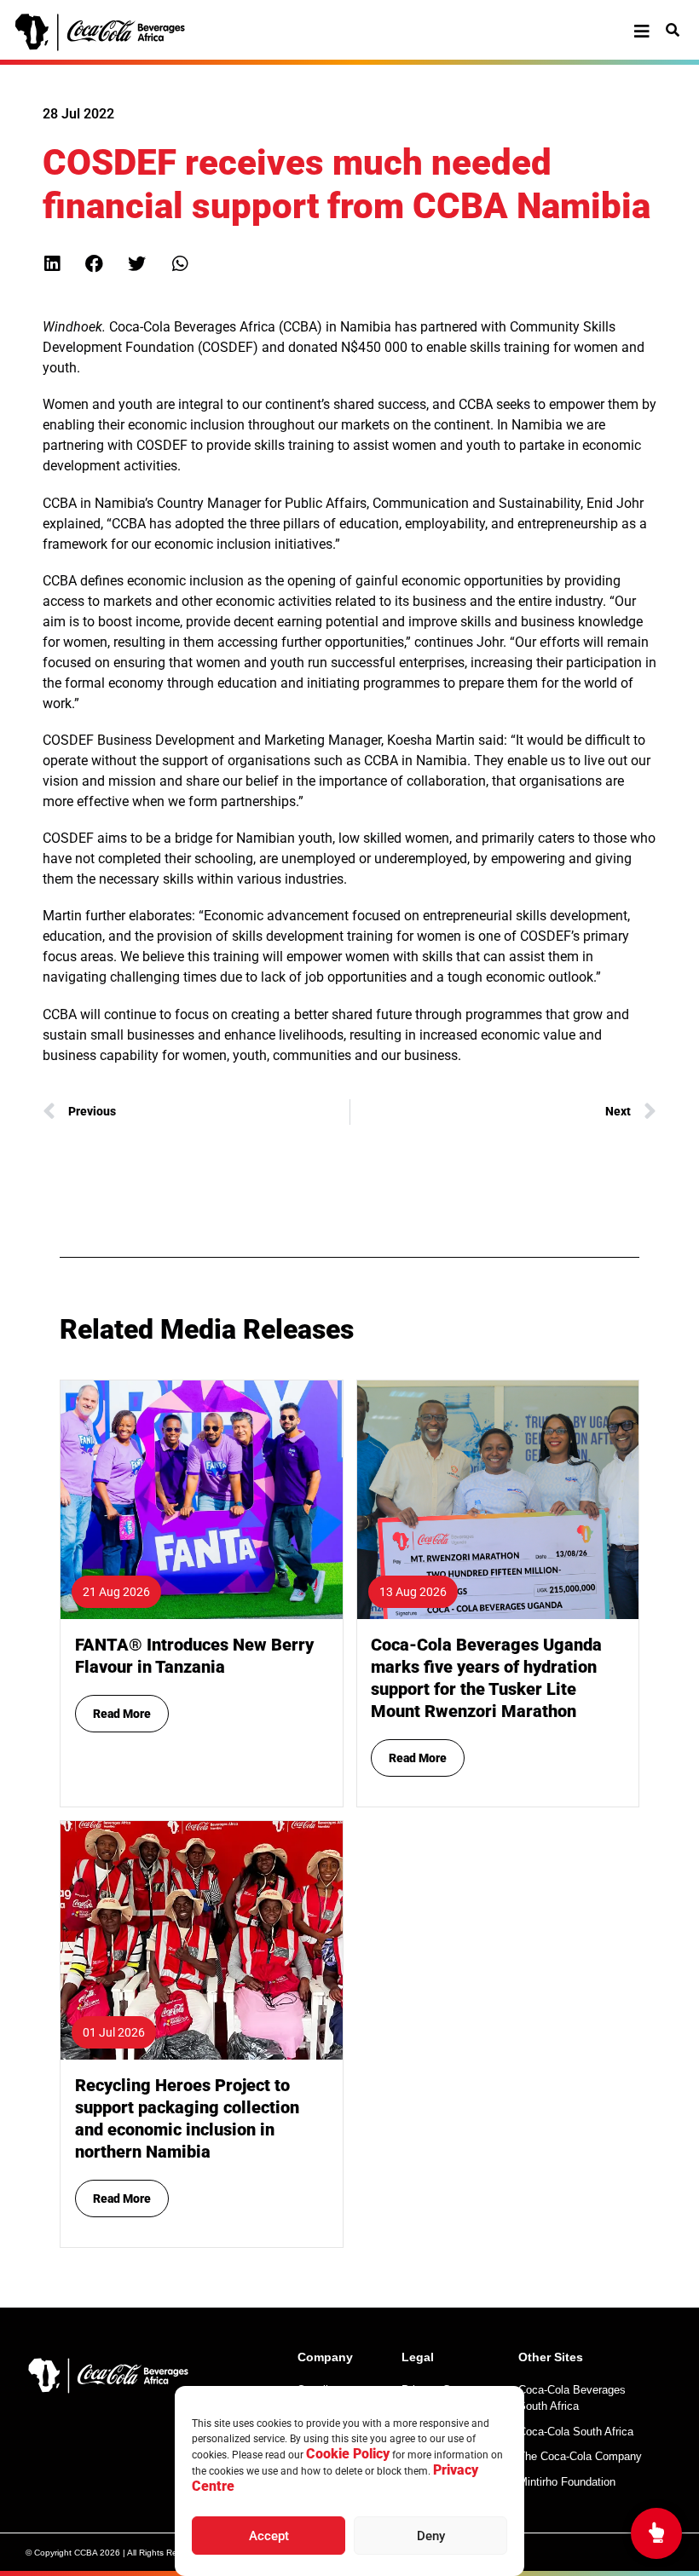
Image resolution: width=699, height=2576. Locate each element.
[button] (52, 264)
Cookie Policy (348, 2454)
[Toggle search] (673, 30)
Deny (431, 2536)
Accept (269, 2536)
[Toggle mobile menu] (642, 32)
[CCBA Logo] (115, 32)
